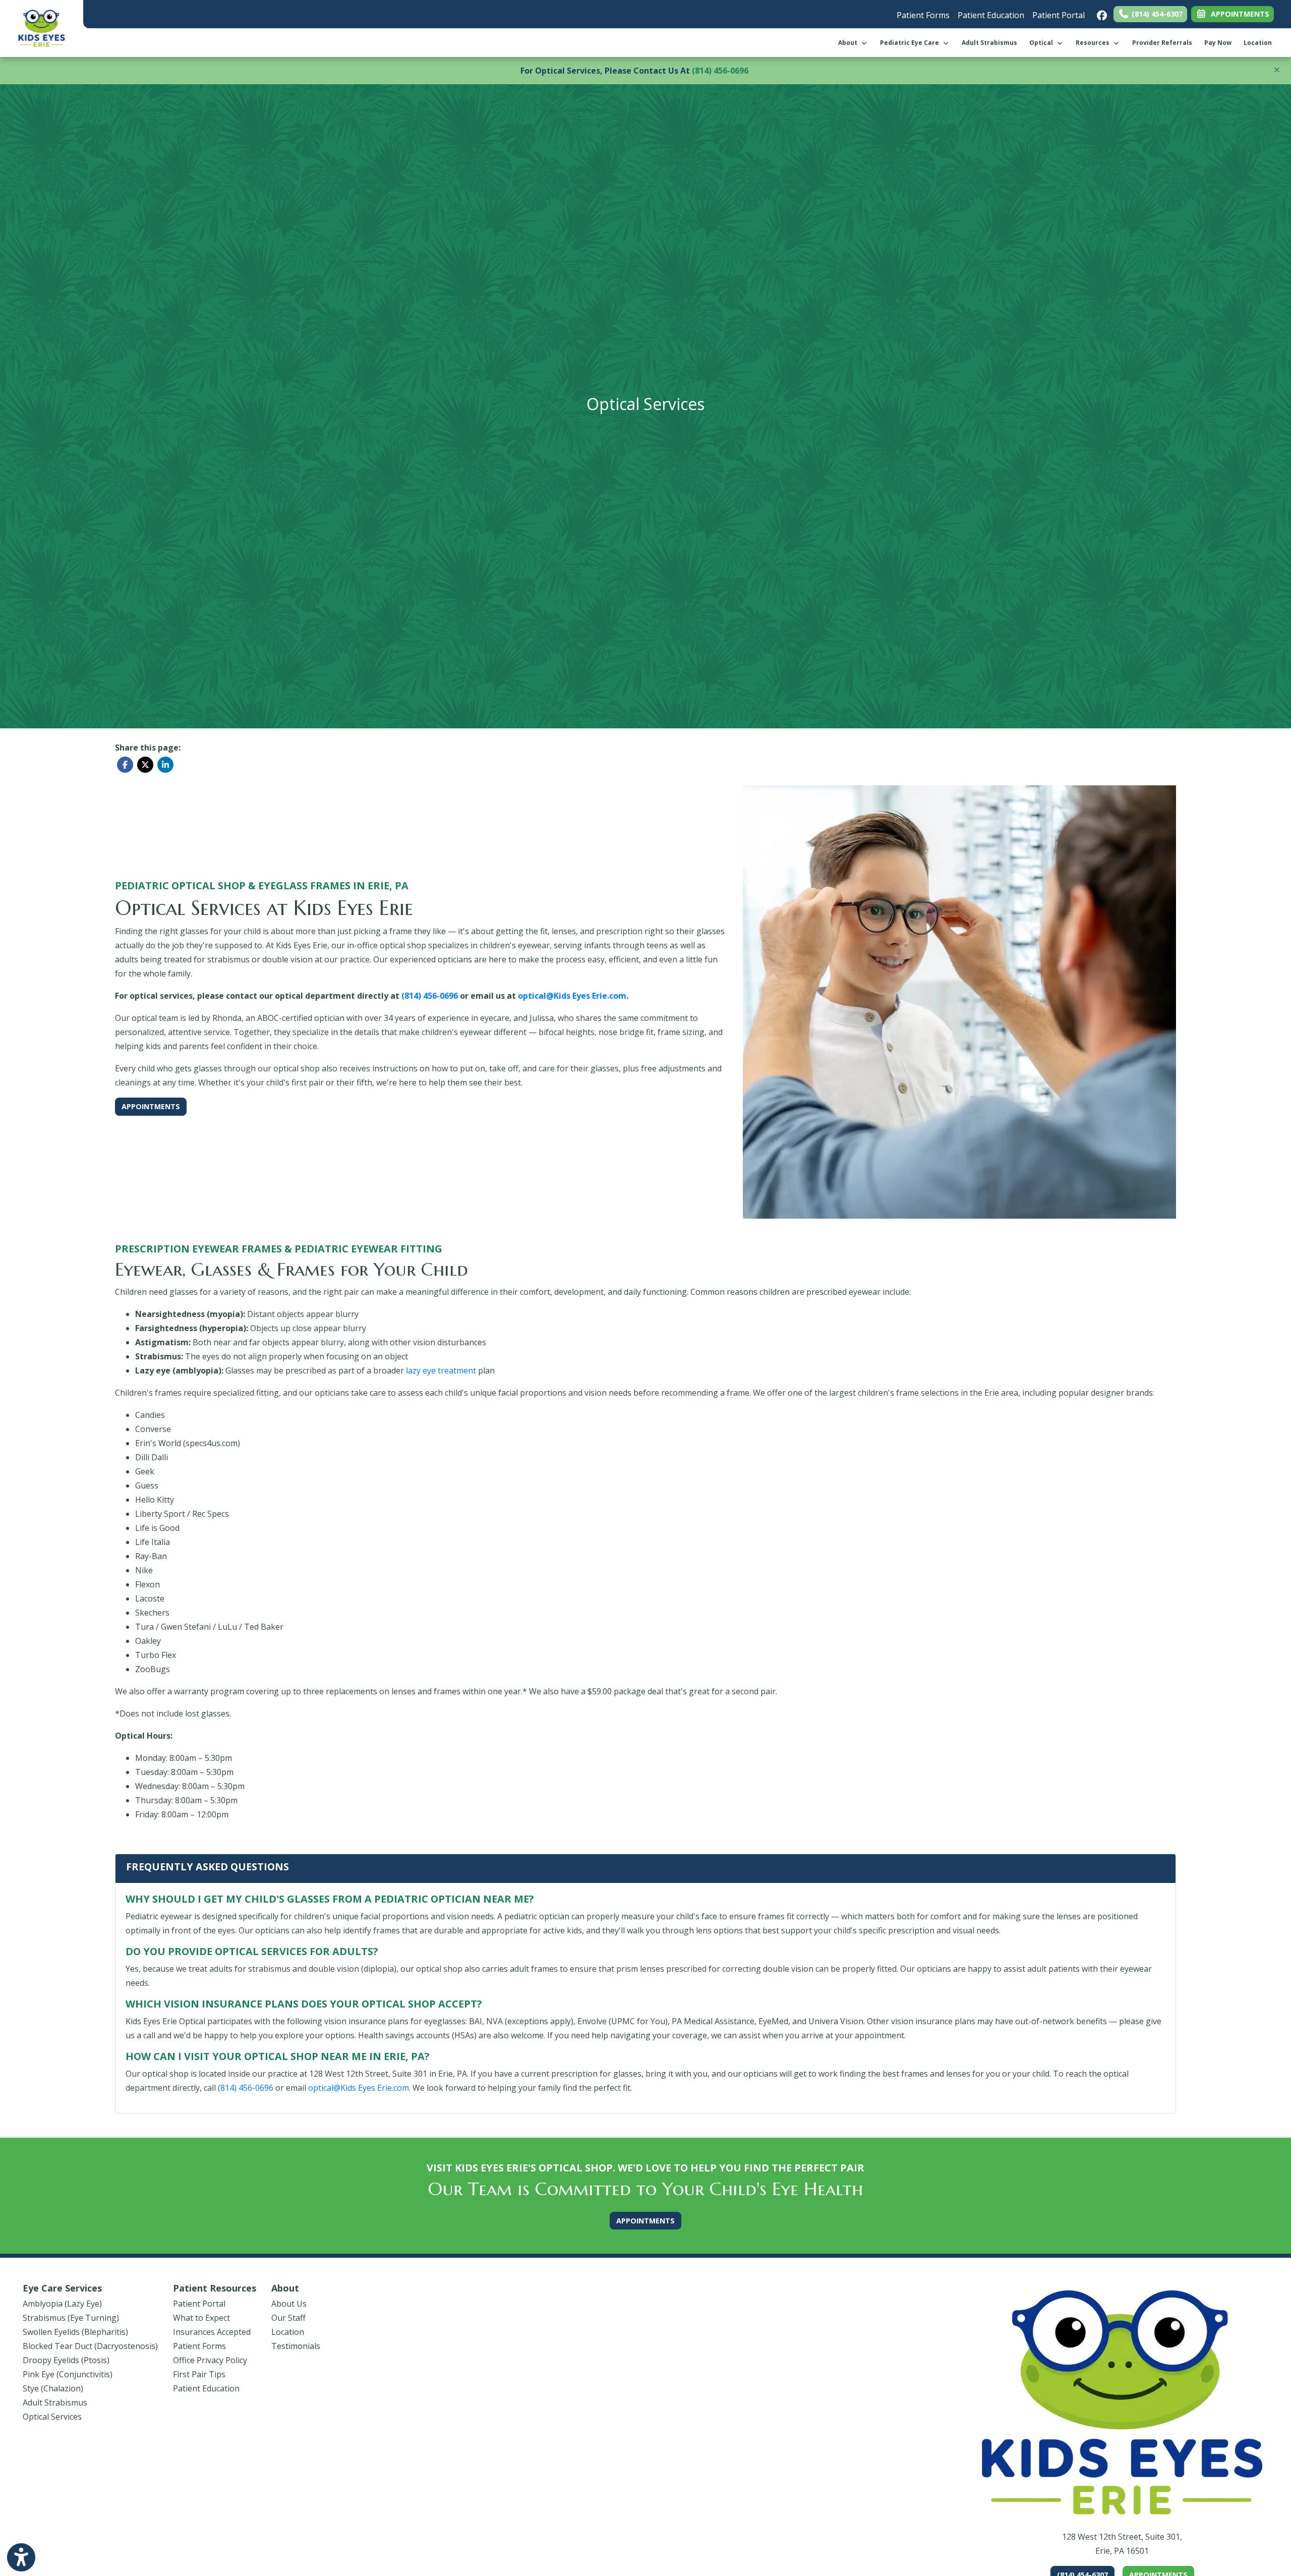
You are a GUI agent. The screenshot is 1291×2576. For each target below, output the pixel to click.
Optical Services (52, 2417)
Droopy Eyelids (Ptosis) (66, 2360)
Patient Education (991, 15)
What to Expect (201, 2318)
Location (1258, 43)
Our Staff (288, 2318)
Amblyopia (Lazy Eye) (62, 2304)
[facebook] (1099, 13)
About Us (289, 2304)
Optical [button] (1043, 43)
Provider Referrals (1162, 43)
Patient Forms (923, 15)
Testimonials (296, 2346)
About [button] (849, 43)
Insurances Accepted (212, 2332)
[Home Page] (42, 28)
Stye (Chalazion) (53, 2388)
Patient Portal (1059, 15)
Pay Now (1221, 42)
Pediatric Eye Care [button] (911, 43)
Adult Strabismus (989, 43)
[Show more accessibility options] (21, 2557)
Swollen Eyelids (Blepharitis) (75, 2332)
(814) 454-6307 (1156, 14)
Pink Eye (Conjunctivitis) (68, 2374)
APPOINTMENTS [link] (1238, 14)
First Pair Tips (199, 2374)
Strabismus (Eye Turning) (71, 2318)
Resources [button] (1094, 43)
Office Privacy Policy (210, 2360)
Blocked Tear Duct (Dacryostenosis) (90, 2346)
